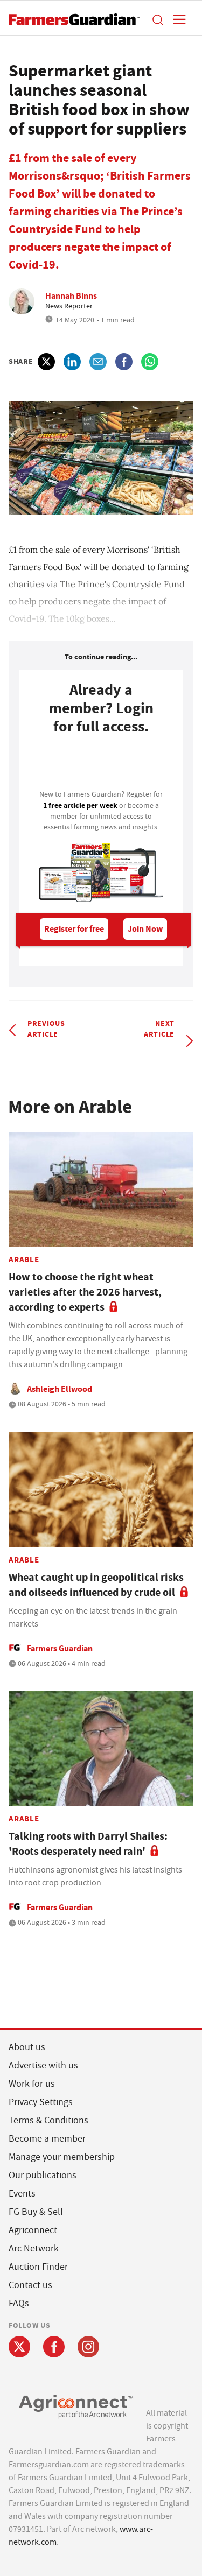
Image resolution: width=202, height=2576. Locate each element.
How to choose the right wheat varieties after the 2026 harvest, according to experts (85, 1292)
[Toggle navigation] (176, 19)
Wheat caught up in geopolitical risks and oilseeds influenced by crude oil (96, 1585)
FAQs (19, 2303)
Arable (24, 1259)
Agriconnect (33, 2230)
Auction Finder (38, 2267)
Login (101, 765)
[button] (157, 19)
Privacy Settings (41, 2102)
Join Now (145, 929)
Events (22, 2194)
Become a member (47, 2139)
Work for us (32, 2084)
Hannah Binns (71, 296)
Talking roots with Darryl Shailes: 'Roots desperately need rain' (88, 1844)
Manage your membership (62, 2157)
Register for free (74, 929)
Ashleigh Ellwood (60, 1389)
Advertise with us (43, 2065)
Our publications (43, 2175)
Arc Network (34, 2248)
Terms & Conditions (48, 2120)
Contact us (30, 2285)
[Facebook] (54, 2347)
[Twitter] (19, 2347)
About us (27, 2047)
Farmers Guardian (60, 1648)
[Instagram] (88, 2347)
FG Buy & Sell (36, 2212)
